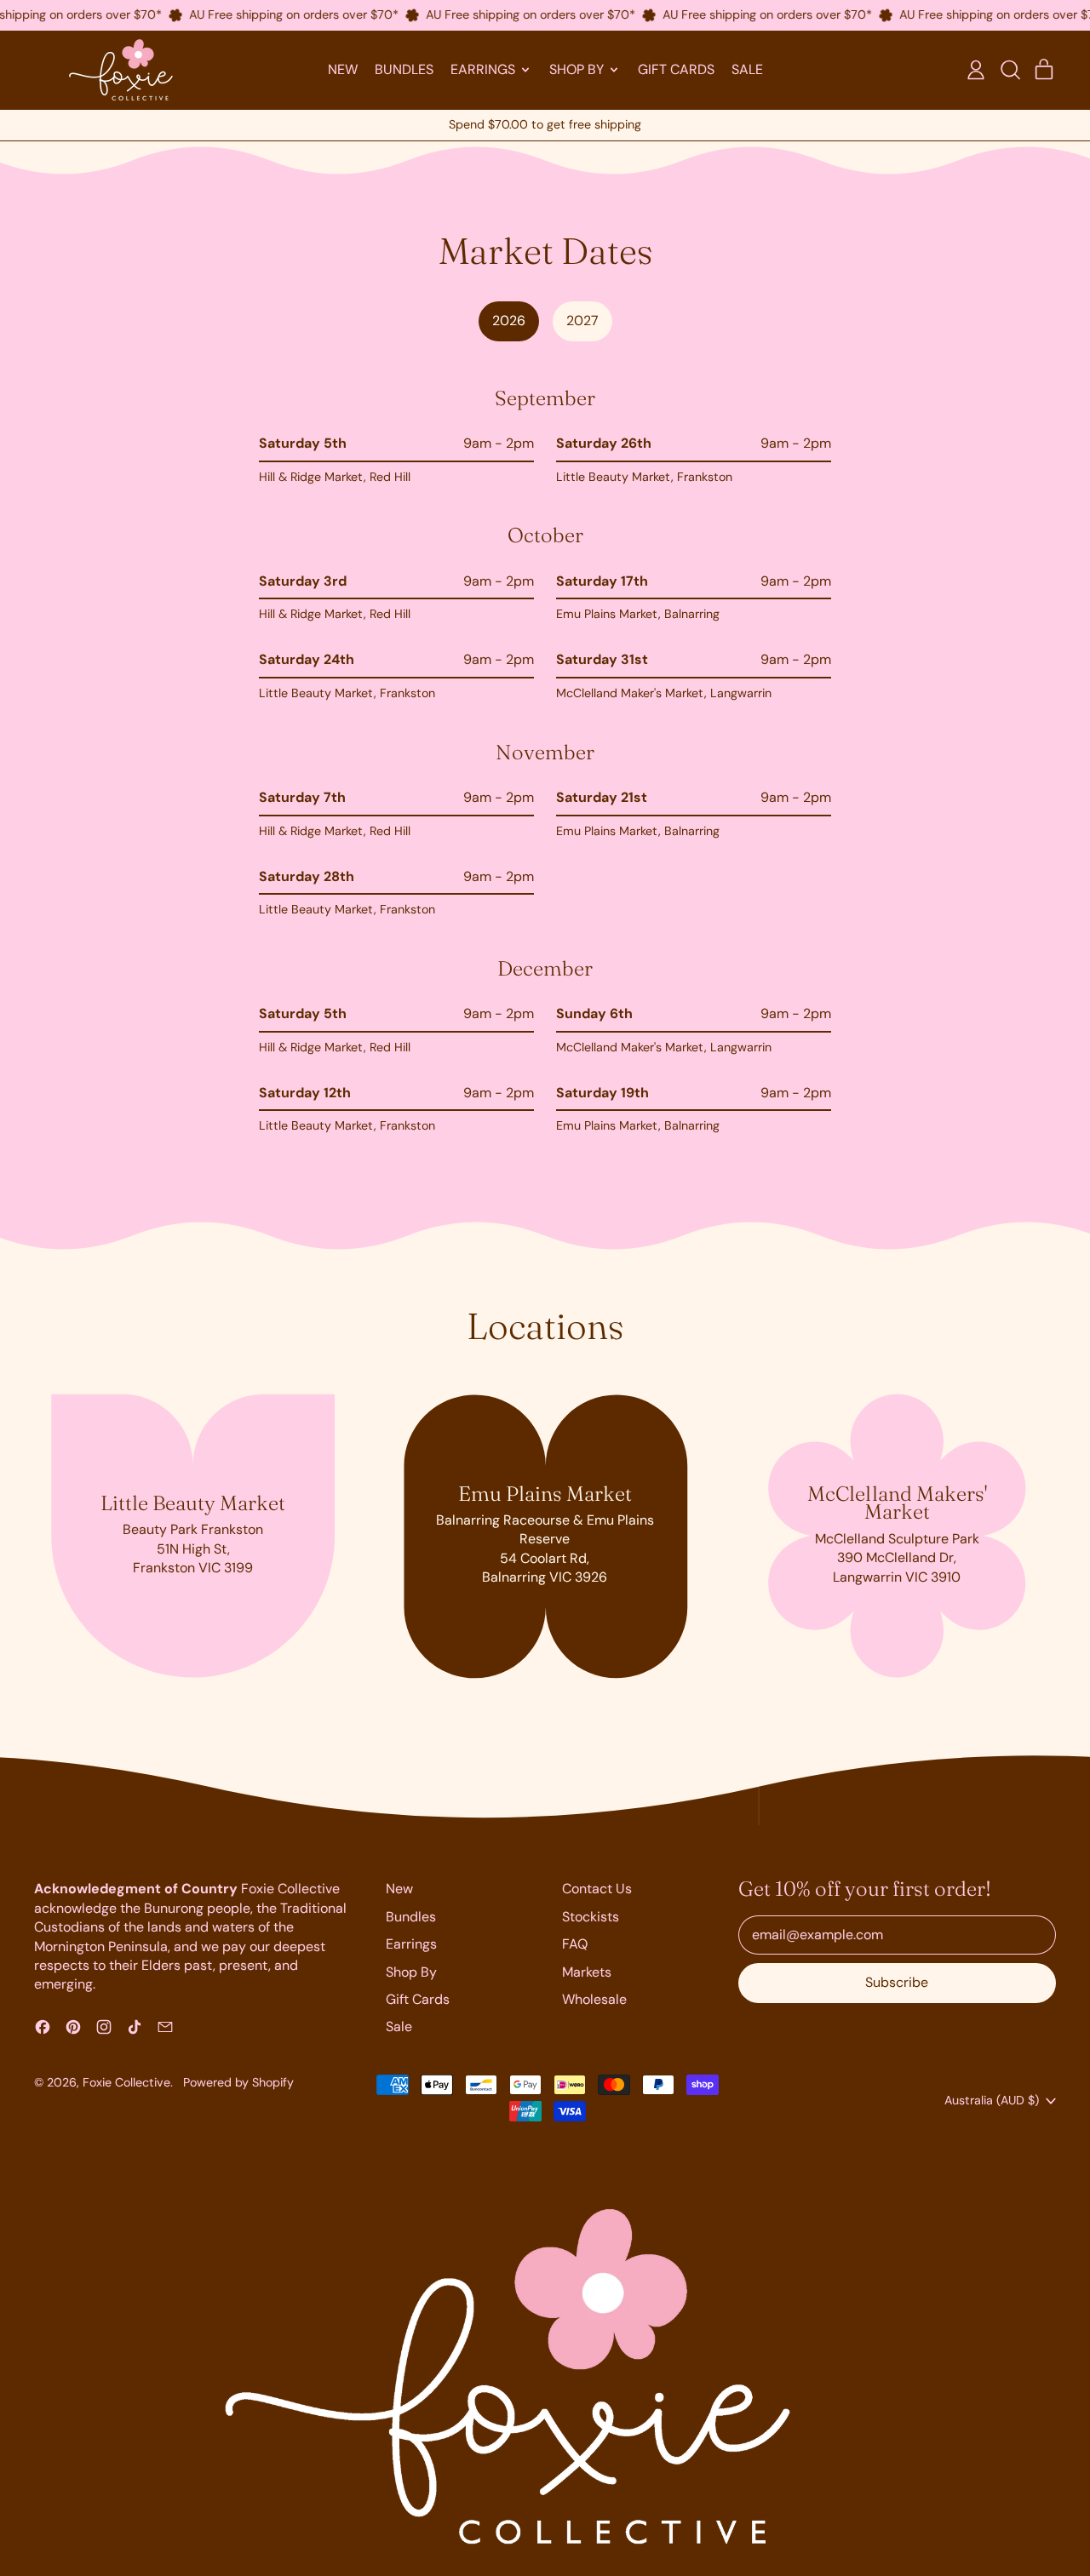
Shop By (411, 1972)
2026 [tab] (509, 321)
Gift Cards (676, 69)
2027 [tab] (582, 321)
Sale (747, 69)
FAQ (575, 1944)
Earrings (411, 1944)
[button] (1010, 70)
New (343, 69)
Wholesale (594, 1999)
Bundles (404, 69)
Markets (587, 1972)
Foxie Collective (126, 2082)
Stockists (591, 1917)
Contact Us (597, 1889)
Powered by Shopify (238, 2082)
